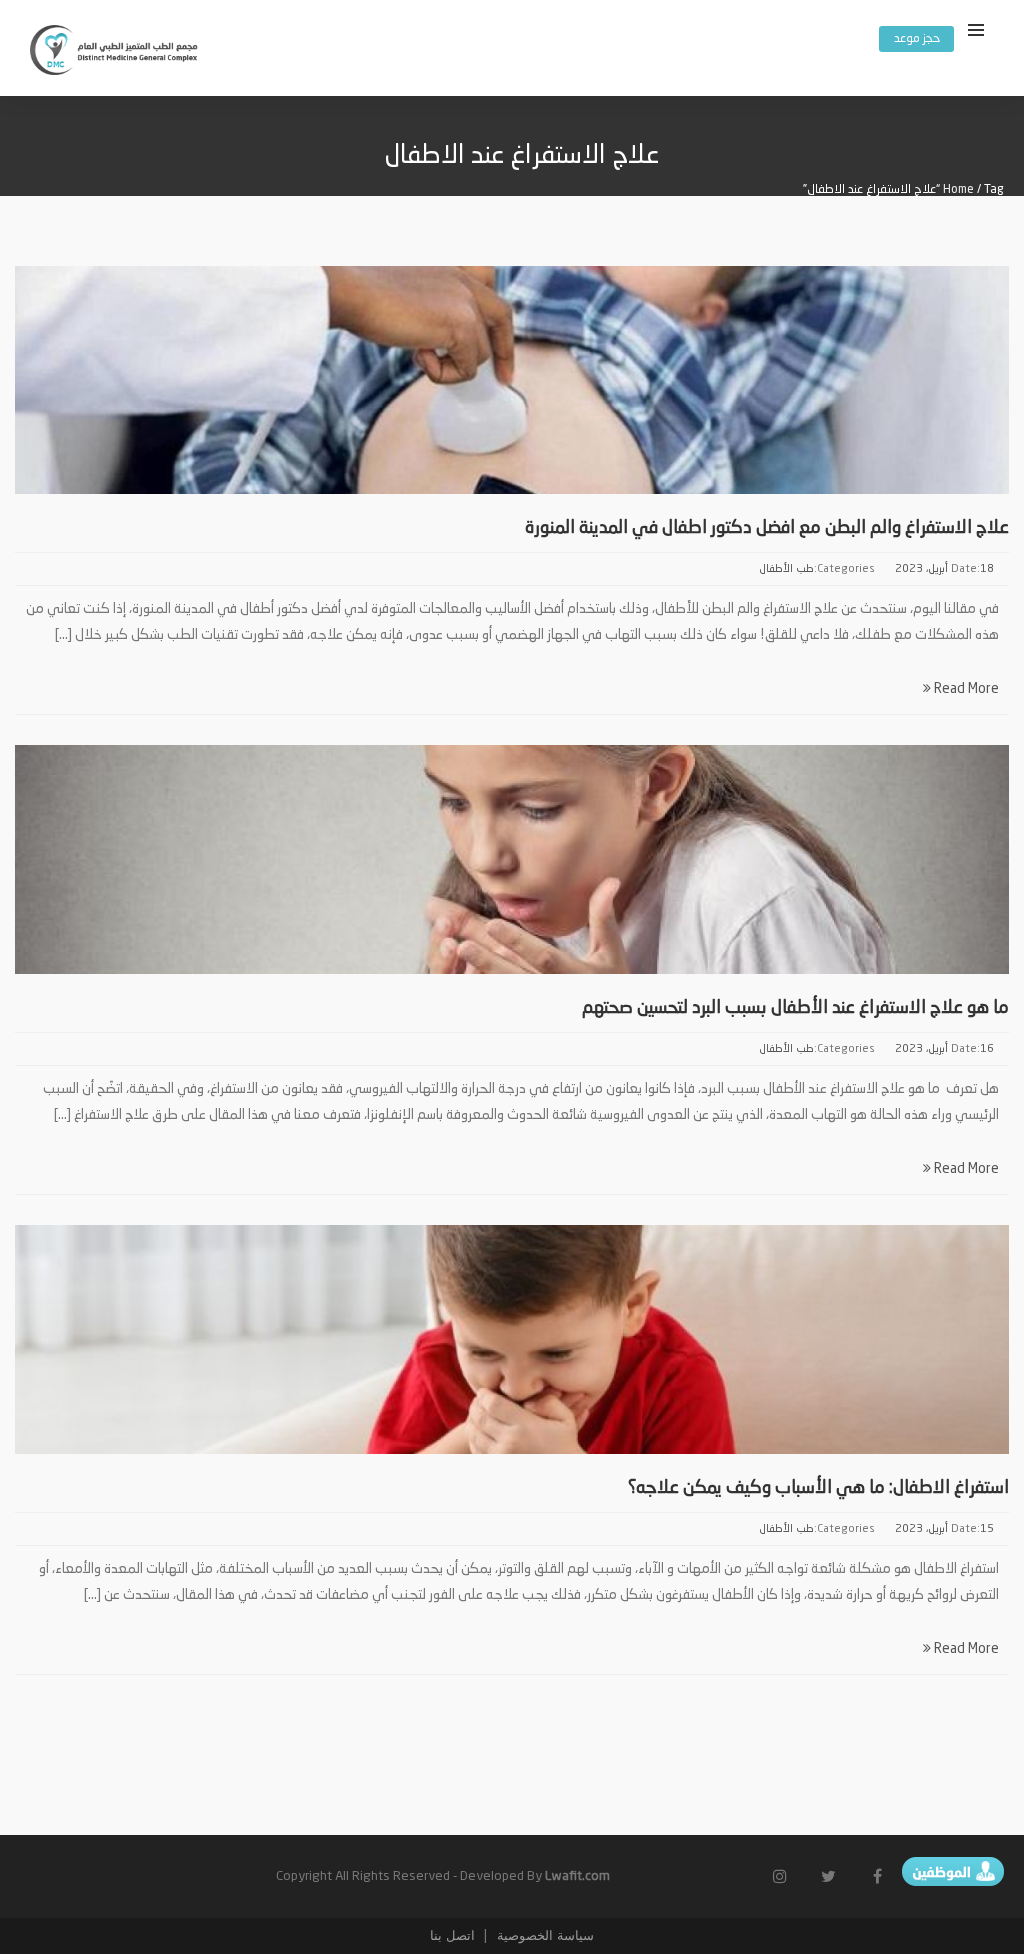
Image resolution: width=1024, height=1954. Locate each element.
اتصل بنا (452, 1935)
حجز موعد (917, 39)
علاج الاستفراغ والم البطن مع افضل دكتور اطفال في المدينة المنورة (767, 528)
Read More (965, 689)
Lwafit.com (577, 1876)
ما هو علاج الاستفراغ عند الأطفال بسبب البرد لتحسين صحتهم (795, 1008)
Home (958, 190)
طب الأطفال (786, 569)
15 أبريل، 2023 (944, 1529)
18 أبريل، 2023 (944, 569)
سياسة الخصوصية (543, 1935)
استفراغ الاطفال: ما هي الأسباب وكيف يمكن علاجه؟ (818, 1488)
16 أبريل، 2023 (944, 1049)
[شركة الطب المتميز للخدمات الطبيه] (115, 53)
